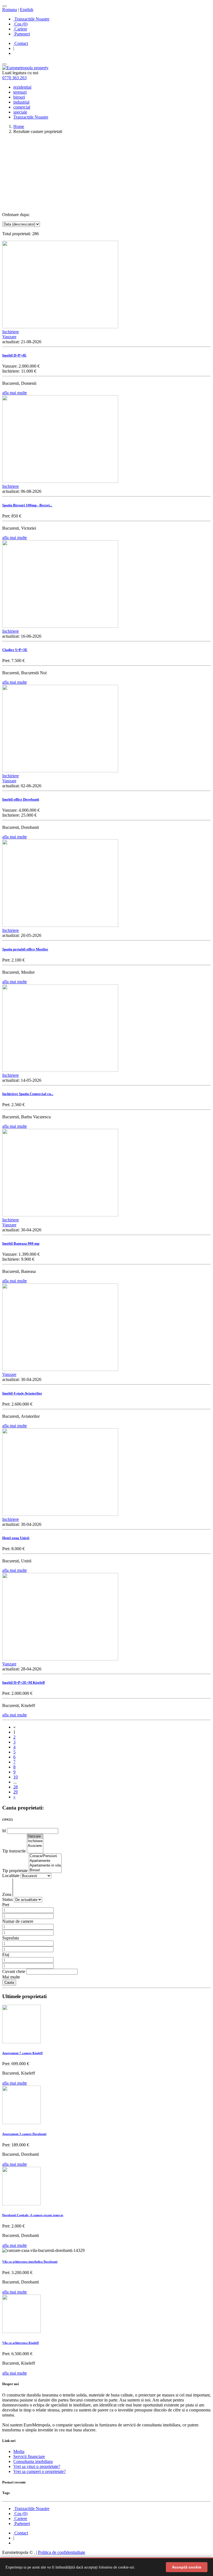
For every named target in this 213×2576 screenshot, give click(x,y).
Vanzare (9, 337)
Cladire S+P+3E (15, 650)
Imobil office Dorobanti (21, 799)
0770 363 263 (14, 78)
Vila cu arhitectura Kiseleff (21, 2343)
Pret (6, 1905)
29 (16, 1792)
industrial (21, 102)
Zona (7, 1894)
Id (5, 1831)
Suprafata (11, 1938)
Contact (21, 43)
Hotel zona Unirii (16, 1538)
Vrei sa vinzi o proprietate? (37, 2466)
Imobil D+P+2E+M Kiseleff (23, 1682)
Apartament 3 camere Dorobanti (24, 2134)
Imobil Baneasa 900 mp (21, 1243)
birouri (19, 97)
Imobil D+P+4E (14, 355)
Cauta (9, 1982)
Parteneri (22, 34)
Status (8, 1899)
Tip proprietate (16, 1871)
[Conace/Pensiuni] (45, 1856)
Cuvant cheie (14, 1971)
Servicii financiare (29, 2456)
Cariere (20, 29)
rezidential (22, 87)
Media (19, 2451)
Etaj (6, 1955)
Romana (10, 10)
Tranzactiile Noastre (31, 19)
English (27, 10)
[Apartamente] (45, 1861)
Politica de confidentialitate (62, 2552)
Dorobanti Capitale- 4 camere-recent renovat (33, 2215)
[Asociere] (35, 1846)
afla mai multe (15, 393)
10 (16, 1777)
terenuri (20, 92)
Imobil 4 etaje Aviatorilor (22, 1393)
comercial (22, 107)
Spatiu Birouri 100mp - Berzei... (27, 505)
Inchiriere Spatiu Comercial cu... (28, 1094)
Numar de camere (18, 1921)
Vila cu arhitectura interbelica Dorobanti (30, 2262)
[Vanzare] (35, 1836)
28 (16, 1787)
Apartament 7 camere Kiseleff (22, 2053)
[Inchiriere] (35, 1841)
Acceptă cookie (187, 2567)
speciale (20, 112)
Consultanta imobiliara (33, 2461)
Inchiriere (11, 332)
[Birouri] (45, 1870)
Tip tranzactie (15, 1851)
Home (19, 126)
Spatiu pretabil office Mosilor (25, 949)
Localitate (11, 1876)
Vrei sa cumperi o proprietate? (40, 2471)
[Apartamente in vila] (45, 1866)
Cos (20, 24)
